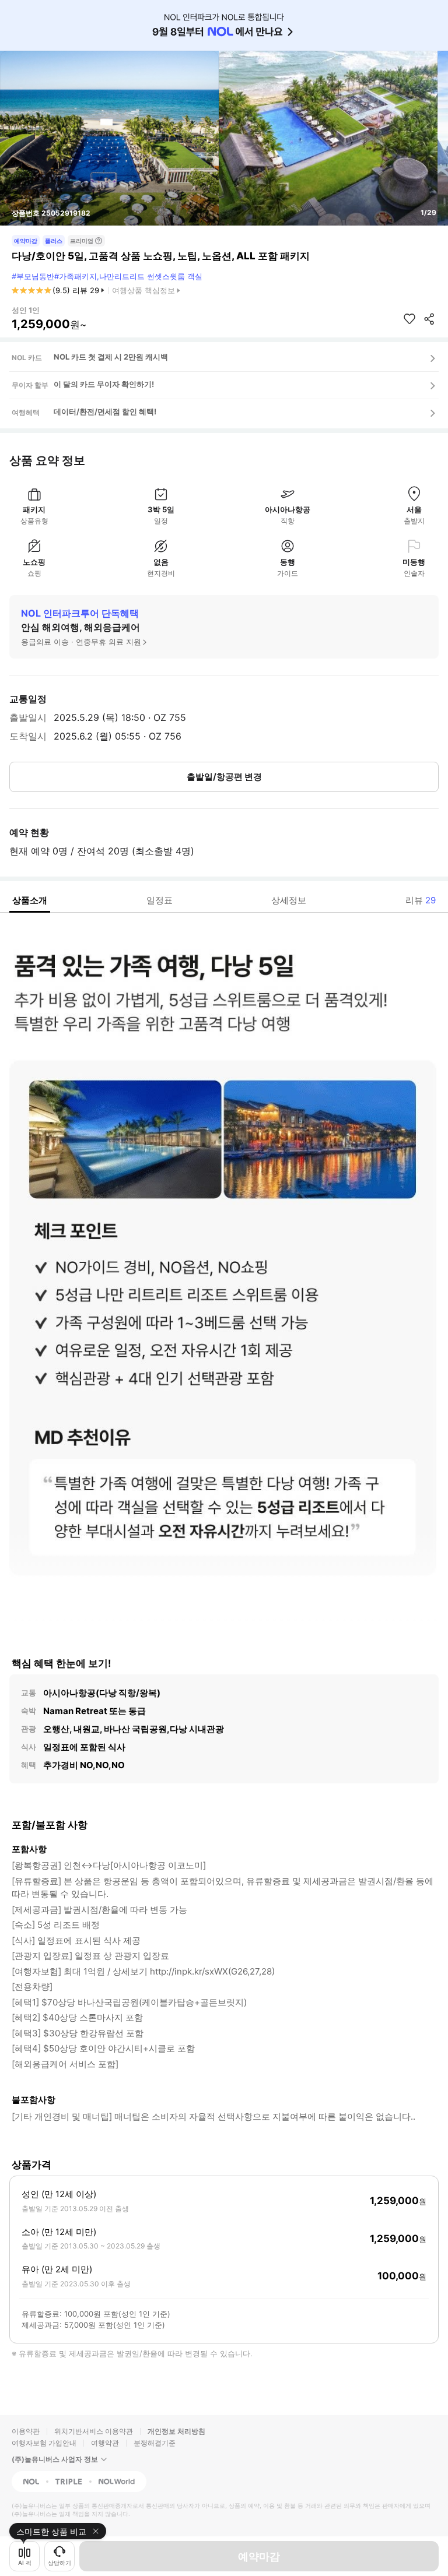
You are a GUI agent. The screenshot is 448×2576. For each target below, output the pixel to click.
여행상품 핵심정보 (143, 290)
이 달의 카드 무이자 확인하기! (104, 384)
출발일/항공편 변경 (224, 777)
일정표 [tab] (160, 900)
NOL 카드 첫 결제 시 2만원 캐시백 (111, 357)
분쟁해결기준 (155, 2443)
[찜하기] (409, 319)
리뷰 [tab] (421, 900)
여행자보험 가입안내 (44, 2443)
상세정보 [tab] (289, 900)
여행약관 (105, 2443)
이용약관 (26, 2431)
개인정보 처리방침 (176, 2431)
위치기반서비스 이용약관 (94, 2431)
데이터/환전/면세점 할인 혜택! (105, 411)
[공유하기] (429, 319)
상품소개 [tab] (30, 900)
